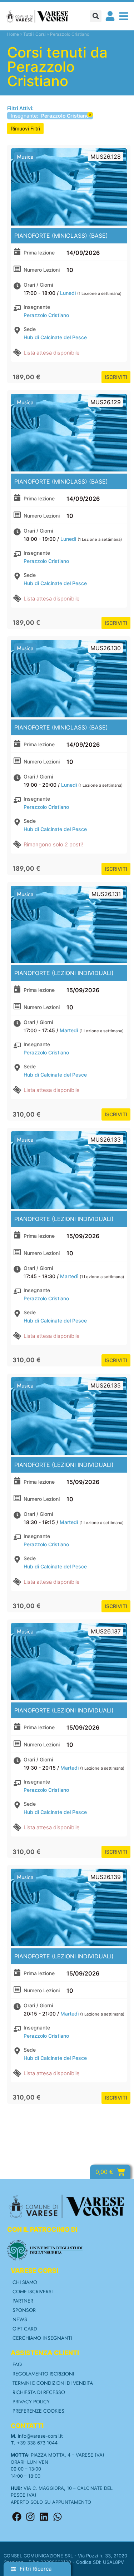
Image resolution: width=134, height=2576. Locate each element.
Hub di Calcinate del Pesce (55, 337)
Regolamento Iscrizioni (43, 2374)
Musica (25, 157)
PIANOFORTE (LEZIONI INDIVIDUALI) (64, 973)
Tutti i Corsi (34, 34)
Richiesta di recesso (39, 2392)
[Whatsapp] (58, 2517)
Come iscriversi (33, 2291)
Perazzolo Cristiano (46, 315)
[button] (96, 16)
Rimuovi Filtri (25, 128)
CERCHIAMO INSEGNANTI (42, 2338)
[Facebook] (17, 2517)
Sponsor (24, 2310)
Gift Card (25, 2329)
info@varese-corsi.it (40, 2436)
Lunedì (68, 293)
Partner (23, 2301)
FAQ (17, 2364)
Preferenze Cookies (38, 2411)
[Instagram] (30, 2517)
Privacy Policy (31, 2402)
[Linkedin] (44, 2517)
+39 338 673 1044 (37, 2443)
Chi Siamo (25, 2282)
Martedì (69, 1030)
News (20, 2319)
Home (13, 34)
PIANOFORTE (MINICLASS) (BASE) (61, 236)
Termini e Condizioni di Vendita (53, 2383)
